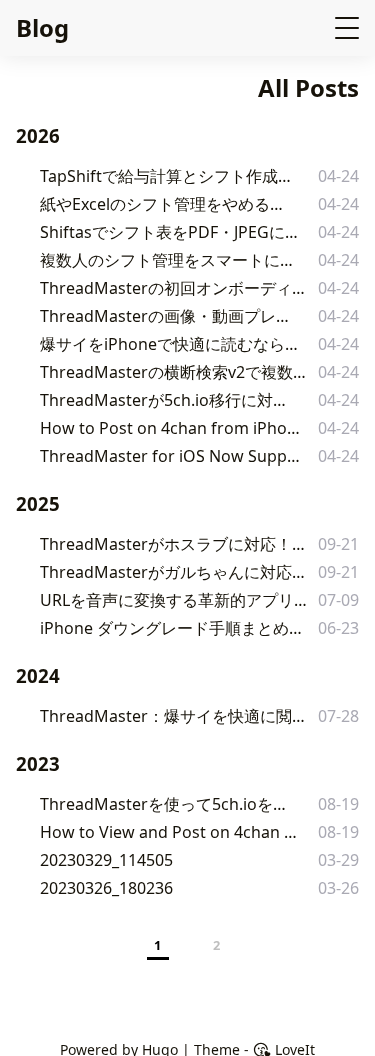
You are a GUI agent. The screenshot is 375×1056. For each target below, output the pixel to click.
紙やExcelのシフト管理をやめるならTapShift (168, 204)
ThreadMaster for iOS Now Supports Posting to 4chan (173, 456)
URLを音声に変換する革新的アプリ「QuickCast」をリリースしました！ (178, 600)
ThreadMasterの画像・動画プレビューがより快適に (172, 316)
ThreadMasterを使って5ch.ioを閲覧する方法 (168, 804)
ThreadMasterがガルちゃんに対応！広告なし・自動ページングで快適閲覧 (179, 572)
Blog (42, 27)
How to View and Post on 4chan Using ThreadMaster (173, 832)
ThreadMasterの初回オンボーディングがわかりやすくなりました (176, 288)
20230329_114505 (106, 860)
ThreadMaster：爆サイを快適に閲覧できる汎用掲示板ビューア (176, 716)
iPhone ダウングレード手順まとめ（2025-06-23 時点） (173, 628)
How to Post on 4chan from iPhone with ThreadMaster (173, 428)
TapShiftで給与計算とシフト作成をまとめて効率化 (171, 176)
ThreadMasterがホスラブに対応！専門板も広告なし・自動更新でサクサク (179, 544)
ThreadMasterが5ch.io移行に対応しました (167, 400)
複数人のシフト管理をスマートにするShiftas (168, 260)
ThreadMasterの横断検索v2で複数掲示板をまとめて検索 (173, 372)
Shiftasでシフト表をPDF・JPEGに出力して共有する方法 (173, 232)
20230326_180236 (106, 888)
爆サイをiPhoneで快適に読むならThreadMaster (170, 344)
